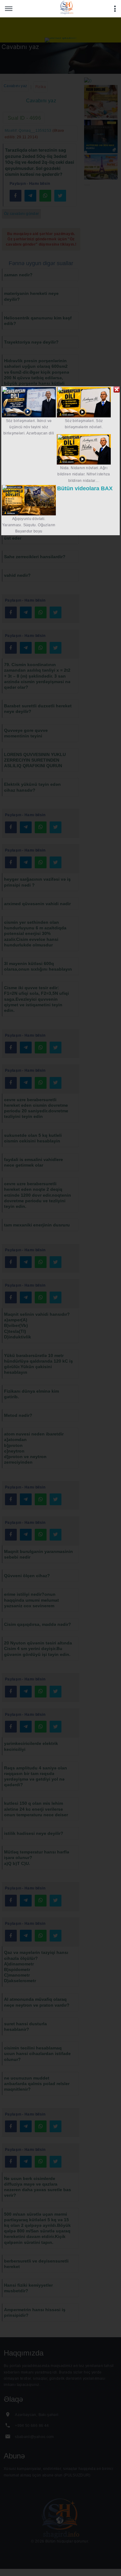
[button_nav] (9, 9)
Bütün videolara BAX (85, 488)
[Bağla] (117, 389)
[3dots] (115, 9)
